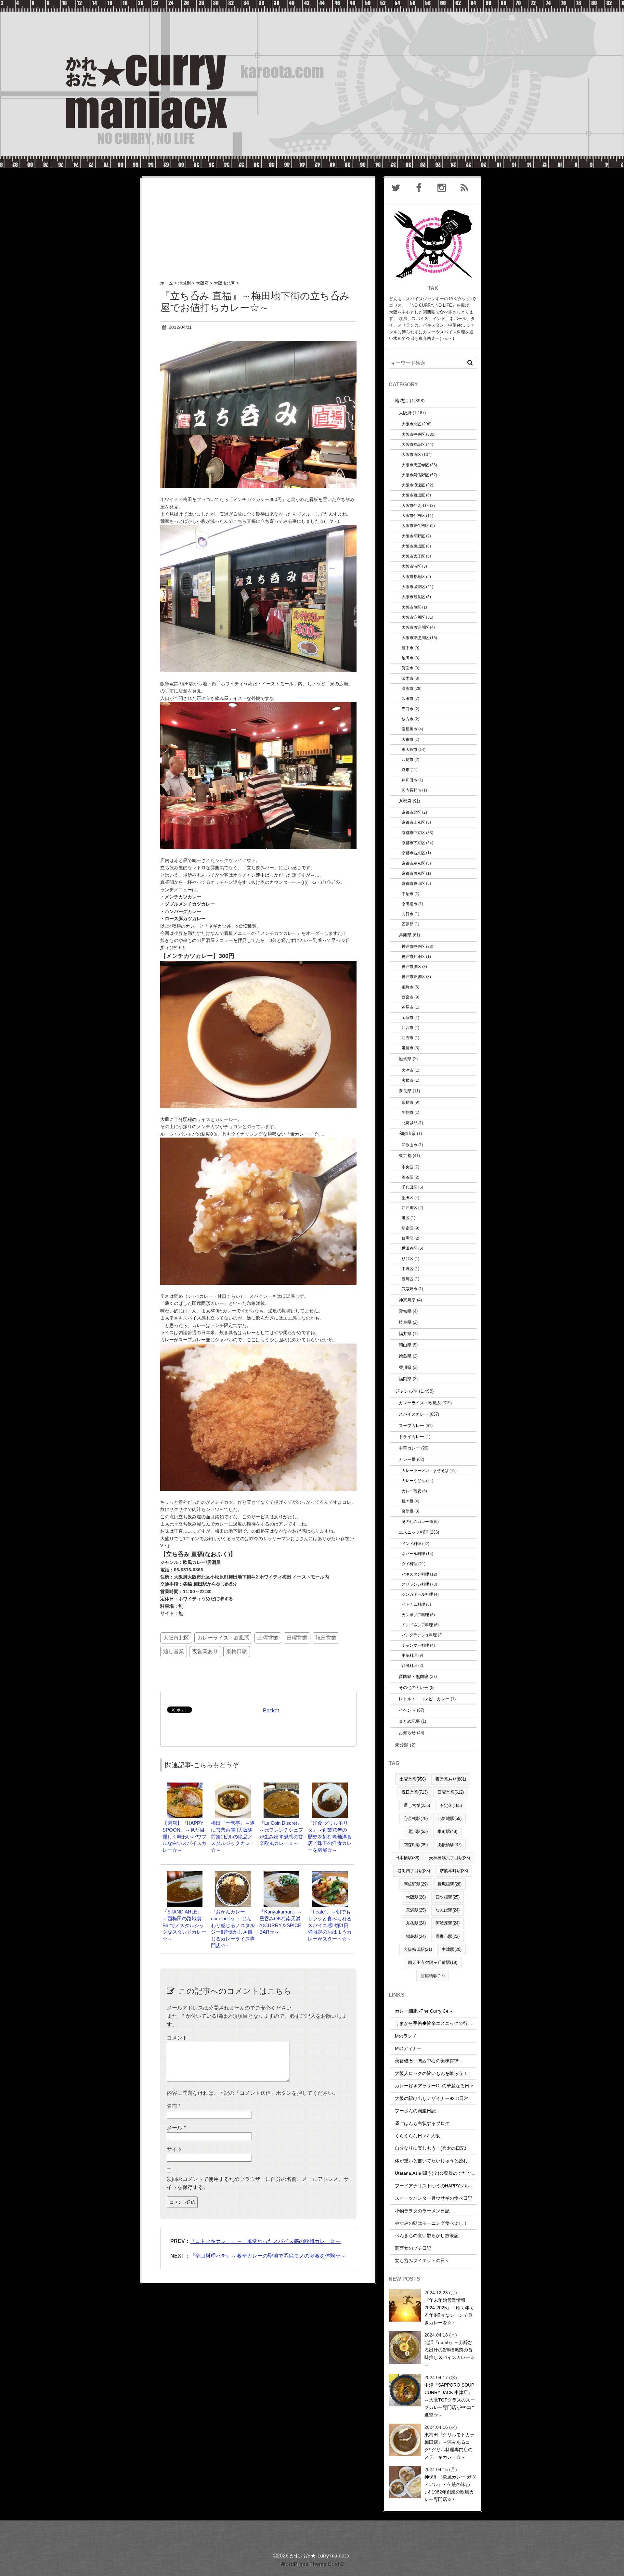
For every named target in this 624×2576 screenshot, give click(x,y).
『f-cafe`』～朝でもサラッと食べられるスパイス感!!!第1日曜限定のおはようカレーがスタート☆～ (330, 1925)
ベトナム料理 (413, 1604)
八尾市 (408, 760)
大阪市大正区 (413, 556)
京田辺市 (409, 904)
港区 (406, 1218)
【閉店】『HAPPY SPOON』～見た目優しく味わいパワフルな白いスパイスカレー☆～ (184, 1836)
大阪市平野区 (413, 536)
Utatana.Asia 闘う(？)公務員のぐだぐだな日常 (442, 2173)
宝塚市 (408, 1018)
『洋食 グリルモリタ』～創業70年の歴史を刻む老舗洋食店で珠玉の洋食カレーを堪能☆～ (330, 1836)
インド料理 (411, 1544)
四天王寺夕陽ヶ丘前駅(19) (433, 1962)
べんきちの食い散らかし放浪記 (427, 2235)
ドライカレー (411, 1437)
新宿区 (408, 1228)
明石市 (408, 1038)
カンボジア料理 (415, 1615)
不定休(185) (451, 1805)
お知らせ (407, 1733)
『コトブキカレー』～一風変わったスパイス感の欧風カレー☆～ (265, 2241)
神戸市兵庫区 (413, 956)
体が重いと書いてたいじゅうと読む (431, 2161)
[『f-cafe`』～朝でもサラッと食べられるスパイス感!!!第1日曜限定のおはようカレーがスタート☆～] (330, 1874)
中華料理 (409, 1655)
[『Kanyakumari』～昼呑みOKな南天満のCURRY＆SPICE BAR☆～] (281, 1874)
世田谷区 (409, 1248)
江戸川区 (409, 1208)
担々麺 (408, 1501)
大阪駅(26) (416, 1897)
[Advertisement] (258, 223)
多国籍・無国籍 (414, 1676)
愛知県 (405, 1311)
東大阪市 (409, 749)
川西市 (408, 1028)
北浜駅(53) (418, 1831)
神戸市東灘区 (413, 977)
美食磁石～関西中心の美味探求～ (429, 2061)
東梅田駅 (237, 1651)
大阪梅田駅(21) (418, 1949)
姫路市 (408, 1048)
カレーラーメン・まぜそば (425, 1470)
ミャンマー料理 (415, 1645)
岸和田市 (409, 780)
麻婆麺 (408, 1511)
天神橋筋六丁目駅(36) (449, 1858)
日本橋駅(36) (407, 1858)
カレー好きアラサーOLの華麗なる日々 (434, 2086)
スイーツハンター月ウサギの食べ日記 (434, 2198)
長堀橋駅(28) (449, 1884)
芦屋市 (408, 1007)
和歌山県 (407, 1133)
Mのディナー (408, 2048)
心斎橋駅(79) (416, 1818)
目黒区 (408, 1238)
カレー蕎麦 (411, 1491)
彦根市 (408, 1080)
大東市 (408, 739)
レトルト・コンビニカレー (424, 1699)
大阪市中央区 (413, 434)
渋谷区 (408, 1177)
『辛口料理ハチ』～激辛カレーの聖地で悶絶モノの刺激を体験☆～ (268, 2256)
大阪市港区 (411, 566)
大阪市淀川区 (413, 617)
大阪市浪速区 (413, 485)
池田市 (408, 658)
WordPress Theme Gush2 (312, 2564)
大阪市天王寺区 (415, 465)
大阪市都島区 (413, 577)
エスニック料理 (414, 1532)
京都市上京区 (413, 822)
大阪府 (405, 413)
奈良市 (408, 1102)
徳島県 (405, 1356)
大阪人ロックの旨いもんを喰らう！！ (434, 2073)
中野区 (408, 1269)
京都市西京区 (413, 873)
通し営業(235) (417, 1805)
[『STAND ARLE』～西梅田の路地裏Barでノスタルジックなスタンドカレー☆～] (185, 1874)
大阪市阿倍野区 (415, 475)
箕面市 (408, 668)
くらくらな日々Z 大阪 (417, 2136)
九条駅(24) (416, 1923)
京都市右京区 (413, 853)
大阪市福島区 (413, 444)
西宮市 (408, 997)
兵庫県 (405, 935)
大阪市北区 (176, 1638)
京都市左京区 (413, 863)
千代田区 (409, 1187)
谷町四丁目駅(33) (414, 1871)
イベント (407, 1710)
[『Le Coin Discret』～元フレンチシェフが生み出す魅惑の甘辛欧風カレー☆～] (281, 1786)
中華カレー (409, 1448)
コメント (177, 2038)
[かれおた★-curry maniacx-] (312, 4)
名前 (174, 2106)
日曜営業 (297, 1638)
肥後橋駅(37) (449, 1845)
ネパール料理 (413, 1554)
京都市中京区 (413, 833)
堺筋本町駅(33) (454, 1871)
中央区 (408, 1167)
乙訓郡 (408, 924)
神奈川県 (407, 1300)
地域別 (402, 401)
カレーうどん (413, 1481)
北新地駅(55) (449, 1818)
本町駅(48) (447, 1831)
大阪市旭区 (411, 607)
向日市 (408, 914)
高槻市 (408, 688)
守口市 (408, 709)
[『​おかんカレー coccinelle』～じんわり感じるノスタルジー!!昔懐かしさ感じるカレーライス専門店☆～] (233, 1874)
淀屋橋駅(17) (433, 1976)
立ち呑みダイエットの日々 (422, 2260)
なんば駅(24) (448, 1910)
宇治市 (408, 894)
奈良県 (405, 1091)
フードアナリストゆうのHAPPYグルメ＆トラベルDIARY (452, 2186)
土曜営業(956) (413, 1779)
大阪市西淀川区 (415, 627)
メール (176, 2128)
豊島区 (408, 1279)
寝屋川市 (409, 729)
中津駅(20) (452, 1949)
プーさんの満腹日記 (415, 2111)
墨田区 (408, 1198)
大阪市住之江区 (415, 505)
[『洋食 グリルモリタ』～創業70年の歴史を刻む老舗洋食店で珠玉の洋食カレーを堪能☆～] (330, 1786)
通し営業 (174, 1651)
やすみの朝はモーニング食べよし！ (431, 2223)
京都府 (405, 801)
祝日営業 (326, 1638)
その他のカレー (414, 1687)
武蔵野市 (409, 1289)
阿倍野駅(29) (416, 1884)
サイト (175, 2149)
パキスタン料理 (415, 1574)
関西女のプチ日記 (413, 2248)
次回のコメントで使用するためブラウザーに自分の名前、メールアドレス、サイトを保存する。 (258, 2183)
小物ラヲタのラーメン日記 (422, 2211)
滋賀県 (405, 1059)
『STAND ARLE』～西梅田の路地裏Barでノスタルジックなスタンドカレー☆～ (184, 1925)
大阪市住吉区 (413, 515)
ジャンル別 (406, 1391)
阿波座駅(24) (448, 1923)
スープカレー (411, 1426)
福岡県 (405, 1379)
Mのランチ (406, 2036)
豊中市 (408, 648)
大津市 (408, 1070)
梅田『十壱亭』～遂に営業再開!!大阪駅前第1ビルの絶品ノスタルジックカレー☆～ (233, 1836)
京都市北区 (411, 812)
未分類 (402, 1745)
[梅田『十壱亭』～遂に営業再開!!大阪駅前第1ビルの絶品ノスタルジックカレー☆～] (233, 1786)
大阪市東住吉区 (415, 526)
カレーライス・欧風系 (223, 1638)
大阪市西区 (411, 454)
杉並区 (408, 1259)
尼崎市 (408, 987)
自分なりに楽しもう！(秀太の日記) (431, 2148)
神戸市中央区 (413, 946)
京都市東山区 (413, 883)
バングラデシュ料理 (419, 1635)
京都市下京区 (413, 843)
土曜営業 (268, 1638)
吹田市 (408, 698)
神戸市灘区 (411, 966)
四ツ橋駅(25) (448, 1897)
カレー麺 (407, 1459)
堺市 (406, 770)
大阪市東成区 (413, 546)
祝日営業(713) (415, 1792)
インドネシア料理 (417, 1625)
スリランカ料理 (415, 1584)
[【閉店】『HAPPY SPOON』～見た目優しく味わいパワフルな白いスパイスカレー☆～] (185, 1786)
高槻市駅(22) (448, 1936)
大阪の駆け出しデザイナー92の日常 (432, 2098)
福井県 (405, 1334)
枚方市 (408, 719)
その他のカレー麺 (417, 1521)
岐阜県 (405, 1322)
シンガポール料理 (417, 1594)
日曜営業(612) (451, 1792)
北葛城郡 (409, 1123)
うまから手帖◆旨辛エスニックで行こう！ (438, 2023)
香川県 (405, 1367)
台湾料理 (409, 1665)
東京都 (405, 1156)
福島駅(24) (416, 1936)
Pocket (271, 1711)
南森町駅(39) (416, 1845)
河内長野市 (411, 790)
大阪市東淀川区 (415, 638)
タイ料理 (409, 1564)
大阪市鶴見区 (413, 597)
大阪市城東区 (413, 587)
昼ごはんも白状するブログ (422, 2123)
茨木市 (408, 678)
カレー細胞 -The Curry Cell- (423, 2011)
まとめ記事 (409, 1721)
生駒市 (408, 1112)
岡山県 (405, 1345)
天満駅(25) (416, 1910)
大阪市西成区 (413, 495)
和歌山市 (409, 1145)
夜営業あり (205, 1651)
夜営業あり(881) (451, 1779)
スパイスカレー (414, 1414)
